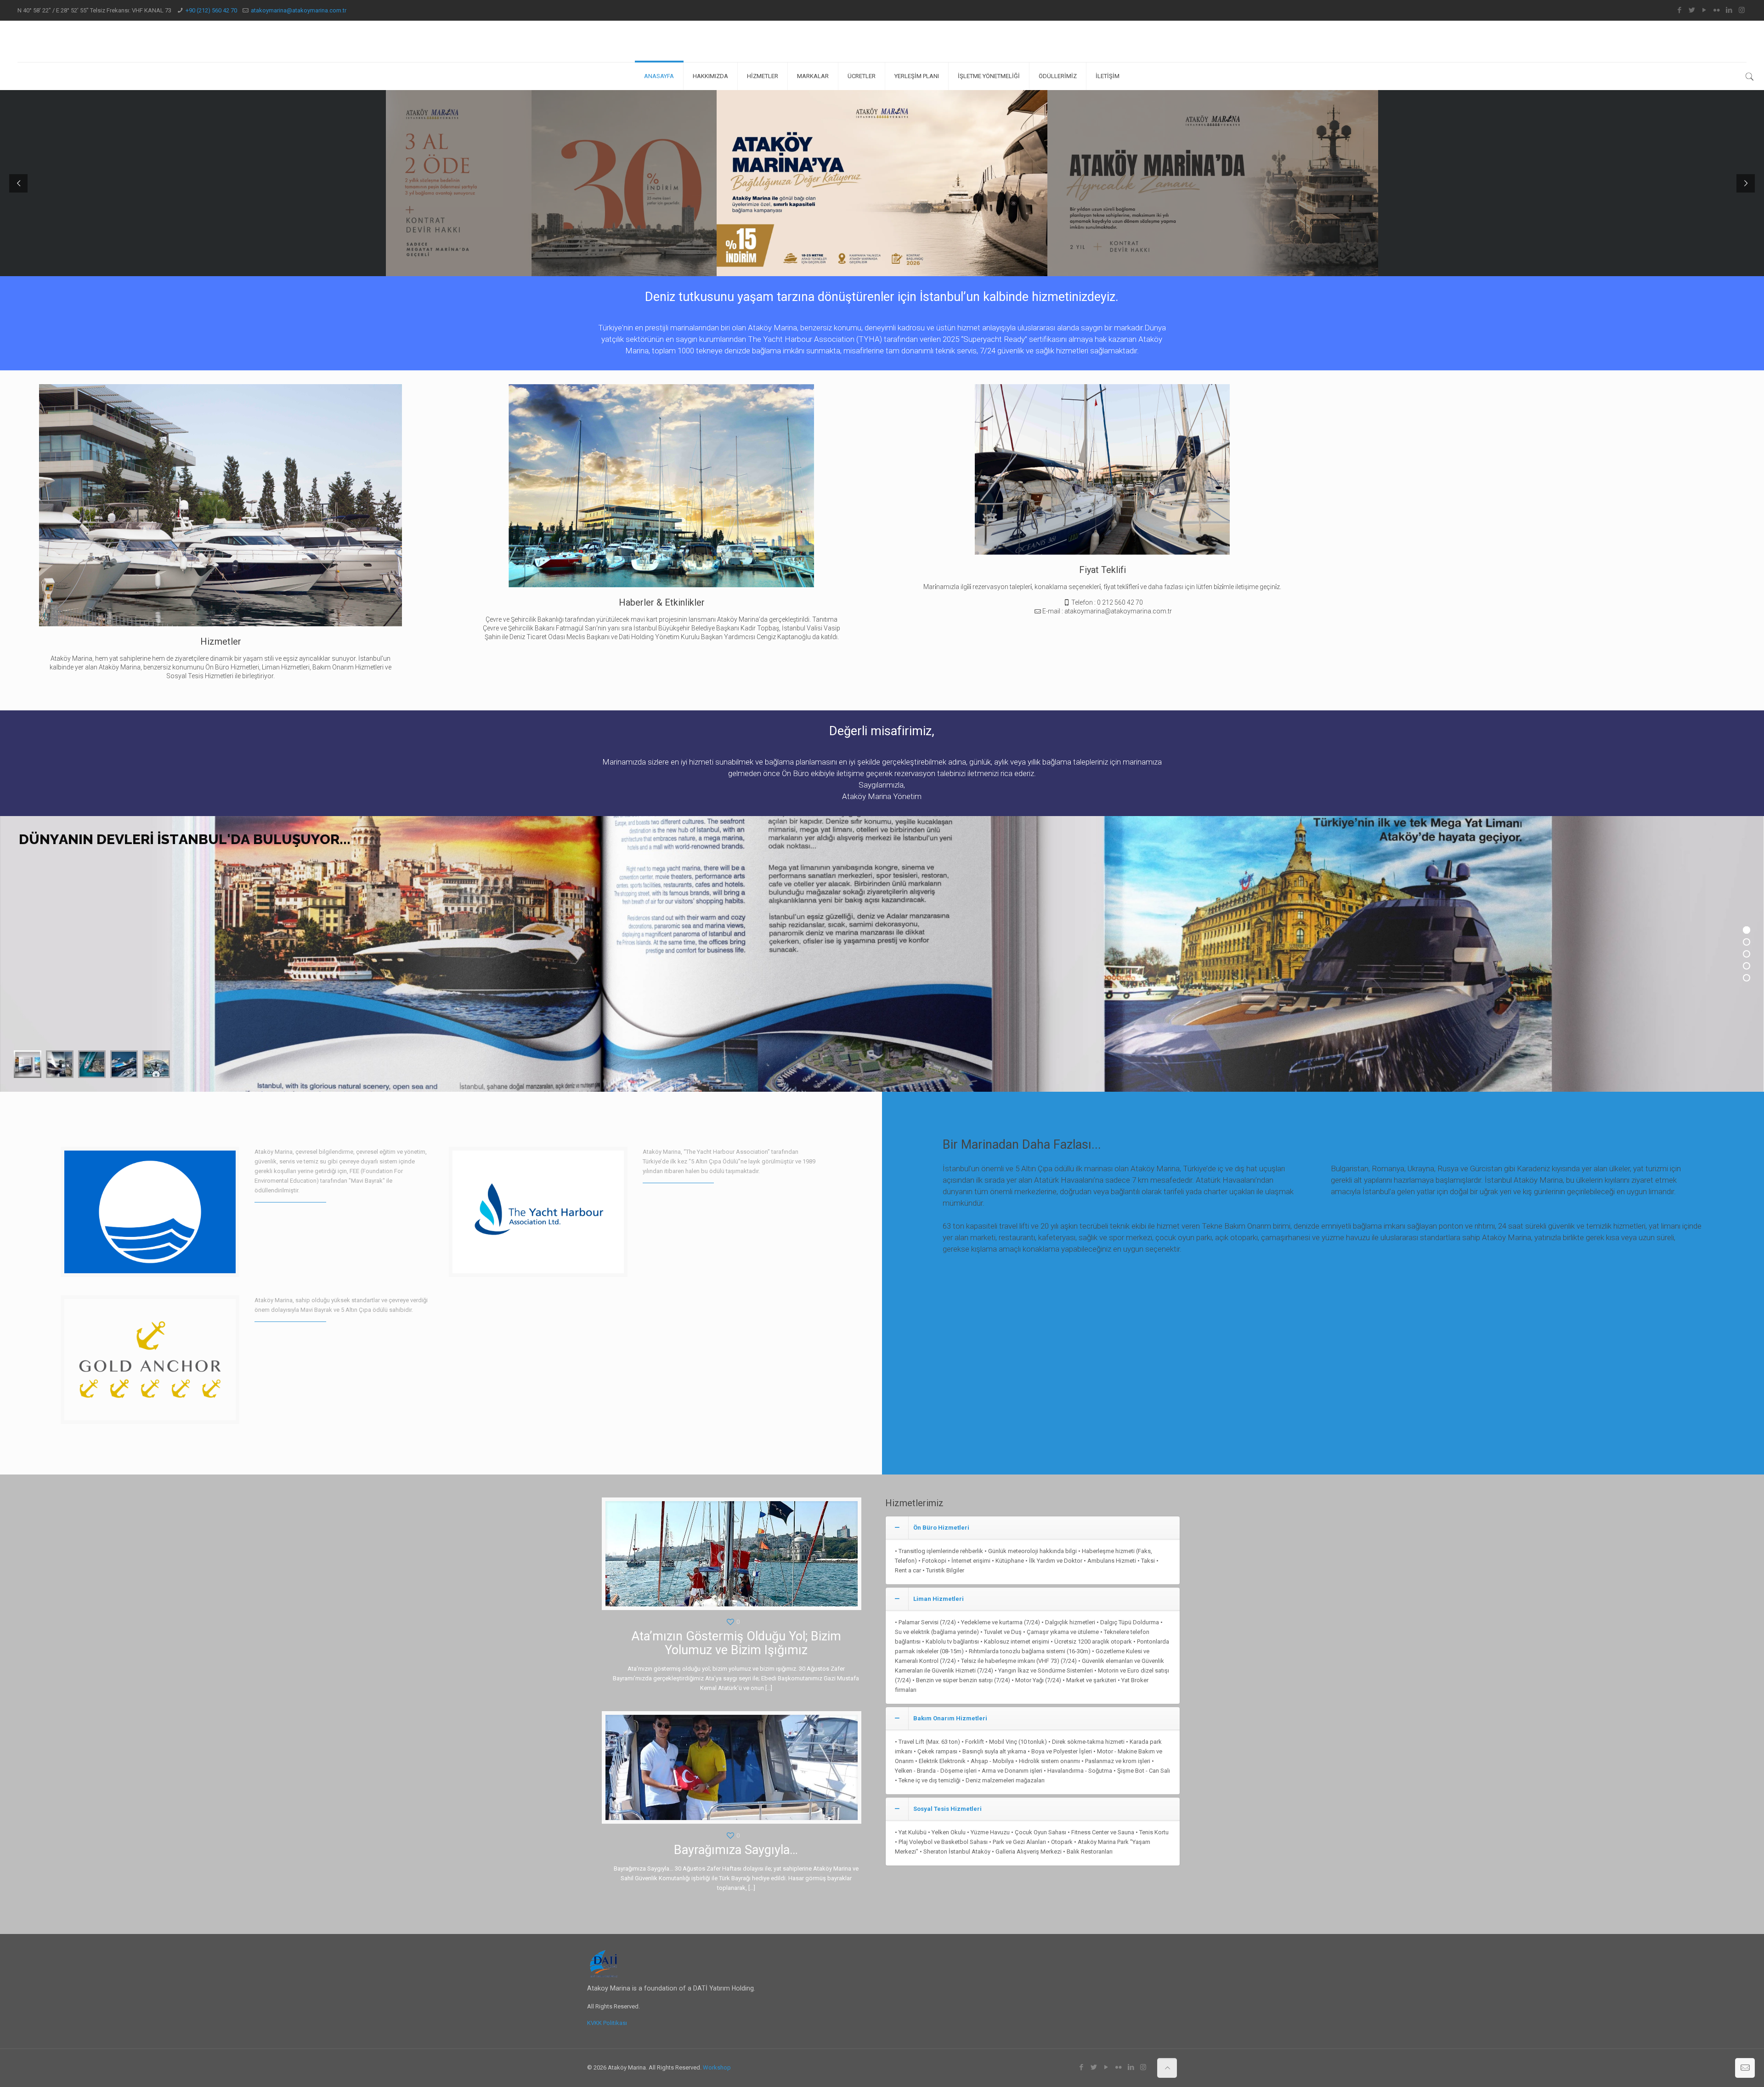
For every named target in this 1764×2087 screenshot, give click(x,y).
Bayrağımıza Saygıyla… (736, 1850)
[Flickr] (1717, 10)
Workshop (717, 2067)
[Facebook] (1680, 10)
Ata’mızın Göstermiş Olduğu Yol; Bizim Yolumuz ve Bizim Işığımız (736, 1643)
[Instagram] (1742, 10)
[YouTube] (1705, 10)
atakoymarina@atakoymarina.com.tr (299, 10)
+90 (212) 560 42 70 (211, 10)
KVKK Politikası (607, 2023)
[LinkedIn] (1729, 10)
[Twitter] (1692, 10)
